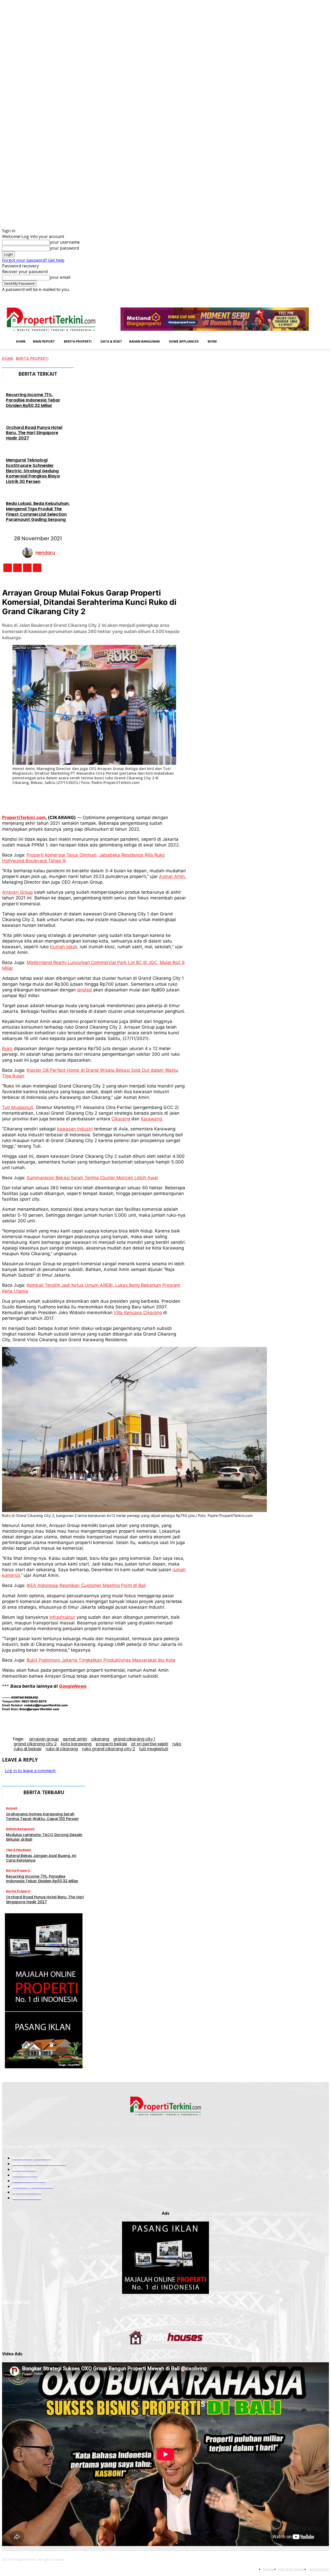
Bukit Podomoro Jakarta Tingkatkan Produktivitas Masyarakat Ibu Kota (101, 1660)
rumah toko (63, 947)
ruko (177, 1744)
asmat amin (75, 1739)
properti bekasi (111, 1744)
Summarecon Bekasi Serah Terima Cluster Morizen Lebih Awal (92, 1178)
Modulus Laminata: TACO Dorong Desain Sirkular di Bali (44, 1837)
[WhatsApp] (106, 797)
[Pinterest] (87, 797)
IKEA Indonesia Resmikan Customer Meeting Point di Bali (86, 1585)
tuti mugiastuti (154, 1749)
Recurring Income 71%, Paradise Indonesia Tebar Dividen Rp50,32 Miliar (33, 400)
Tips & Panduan (18, 1850)
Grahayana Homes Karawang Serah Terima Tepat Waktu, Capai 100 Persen (42, 1816)
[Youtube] (326, 296)
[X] (319, 296)
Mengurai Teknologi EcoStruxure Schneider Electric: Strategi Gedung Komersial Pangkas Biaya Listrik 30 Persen (33, 471)
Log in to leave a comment (30, 1771)
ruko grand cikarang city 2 (108, 1749)
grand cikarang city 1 (134, 1739)
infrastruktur (62, 1617)
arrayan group (44, 1739)
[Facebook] (290, 296)
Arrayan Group (17, 892)
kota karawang (76, 1744)
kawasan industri (75, 1129)
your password (64, 248)
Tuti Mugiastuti (18, 1107)
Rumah (12, 1808)
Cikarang (121, 1119)
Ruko (7, 1048)
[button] (229, 341)
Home (8, 358)
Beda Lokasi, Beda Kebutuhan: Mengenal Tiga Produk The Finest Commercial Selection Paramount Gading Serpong (38, 511)
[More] (183, 797)
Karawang (152, 1119)
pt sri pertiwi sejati (150, 1744)
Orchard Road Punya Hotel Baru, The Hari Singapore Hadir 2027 (34, 433)
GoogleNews (73, 1686)
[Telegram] (144, 797)
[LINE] (163, 797)
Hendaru (45, 553)
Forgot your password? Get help (33, 260)
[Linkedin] (304, 296)
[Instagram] (297, 296)
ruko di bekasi (28, 1749)
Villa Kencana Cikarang (138, 1313)
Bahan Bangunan (20, 1829)
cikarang (100, 1739)
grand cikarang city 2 (35, 1744)
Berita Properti (32, 358)
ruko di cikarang (62, 1749)
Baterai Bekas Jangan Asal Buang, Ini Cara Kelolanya (41, 1858)
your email (60, 277)
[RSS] (312, 296)
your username (65, 242)
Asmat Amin (172, 876)
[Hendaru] (29, 553)
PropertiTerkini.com (24, 817)
